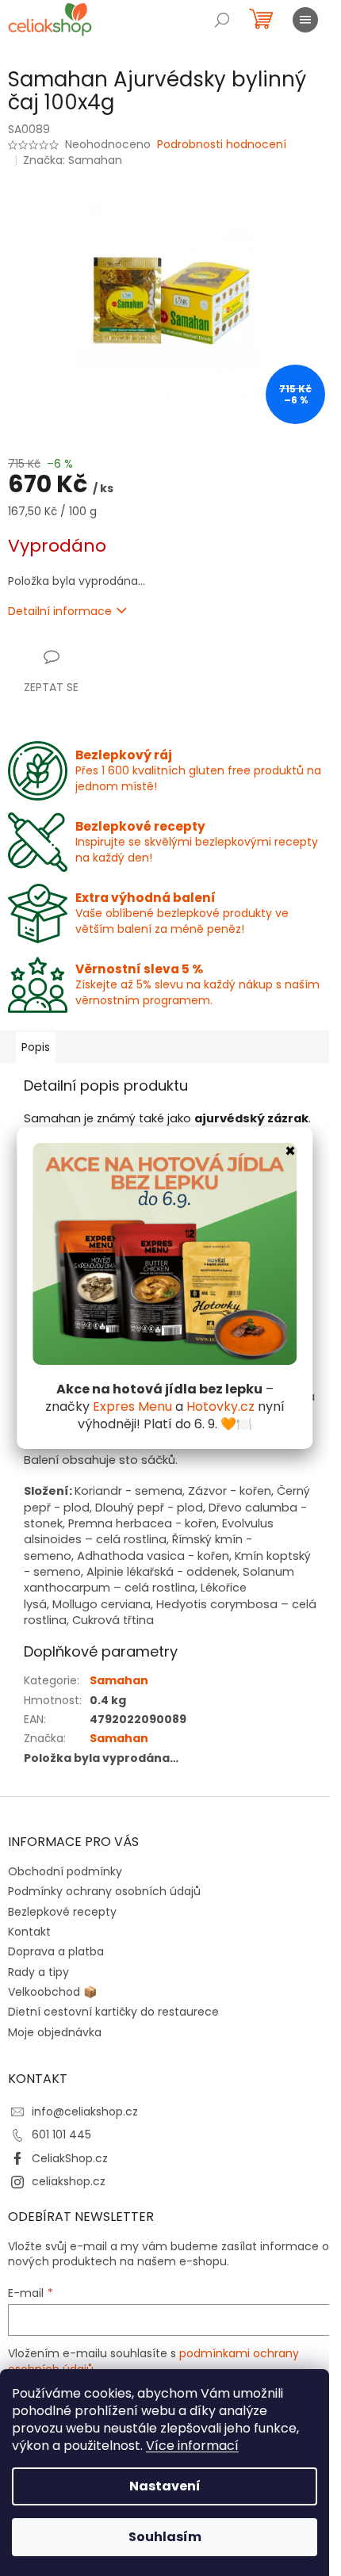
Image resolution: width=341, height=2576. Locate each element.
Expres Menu (132, 1406)
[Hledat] (222, 20)
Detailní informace (60, 611)
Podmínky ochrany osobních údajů (104, 1891)
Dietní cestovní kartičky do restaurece (113, 2012)
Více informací (192, 2446)
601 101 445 (61, 2135)
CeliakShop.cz (70, 2158)
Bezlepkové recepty (62, 1912)
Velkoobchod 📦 (52, 1992)
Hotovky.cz (220, 1406)
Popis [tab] (36, 1047)
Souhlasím (165, 2537)
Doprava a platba (56, 1951)
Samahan (119, 1680)
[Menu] (305, 20)
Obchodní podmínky (65, 1871)
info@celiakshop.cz (85, 2112)
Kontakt (29, 1932)
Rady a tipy (38, 1972)
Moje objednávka (55, 2032)
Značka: (73, 160)
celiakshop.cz (69, 2181)
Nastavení (165, 2486)
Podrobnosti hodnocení (222, 145)
